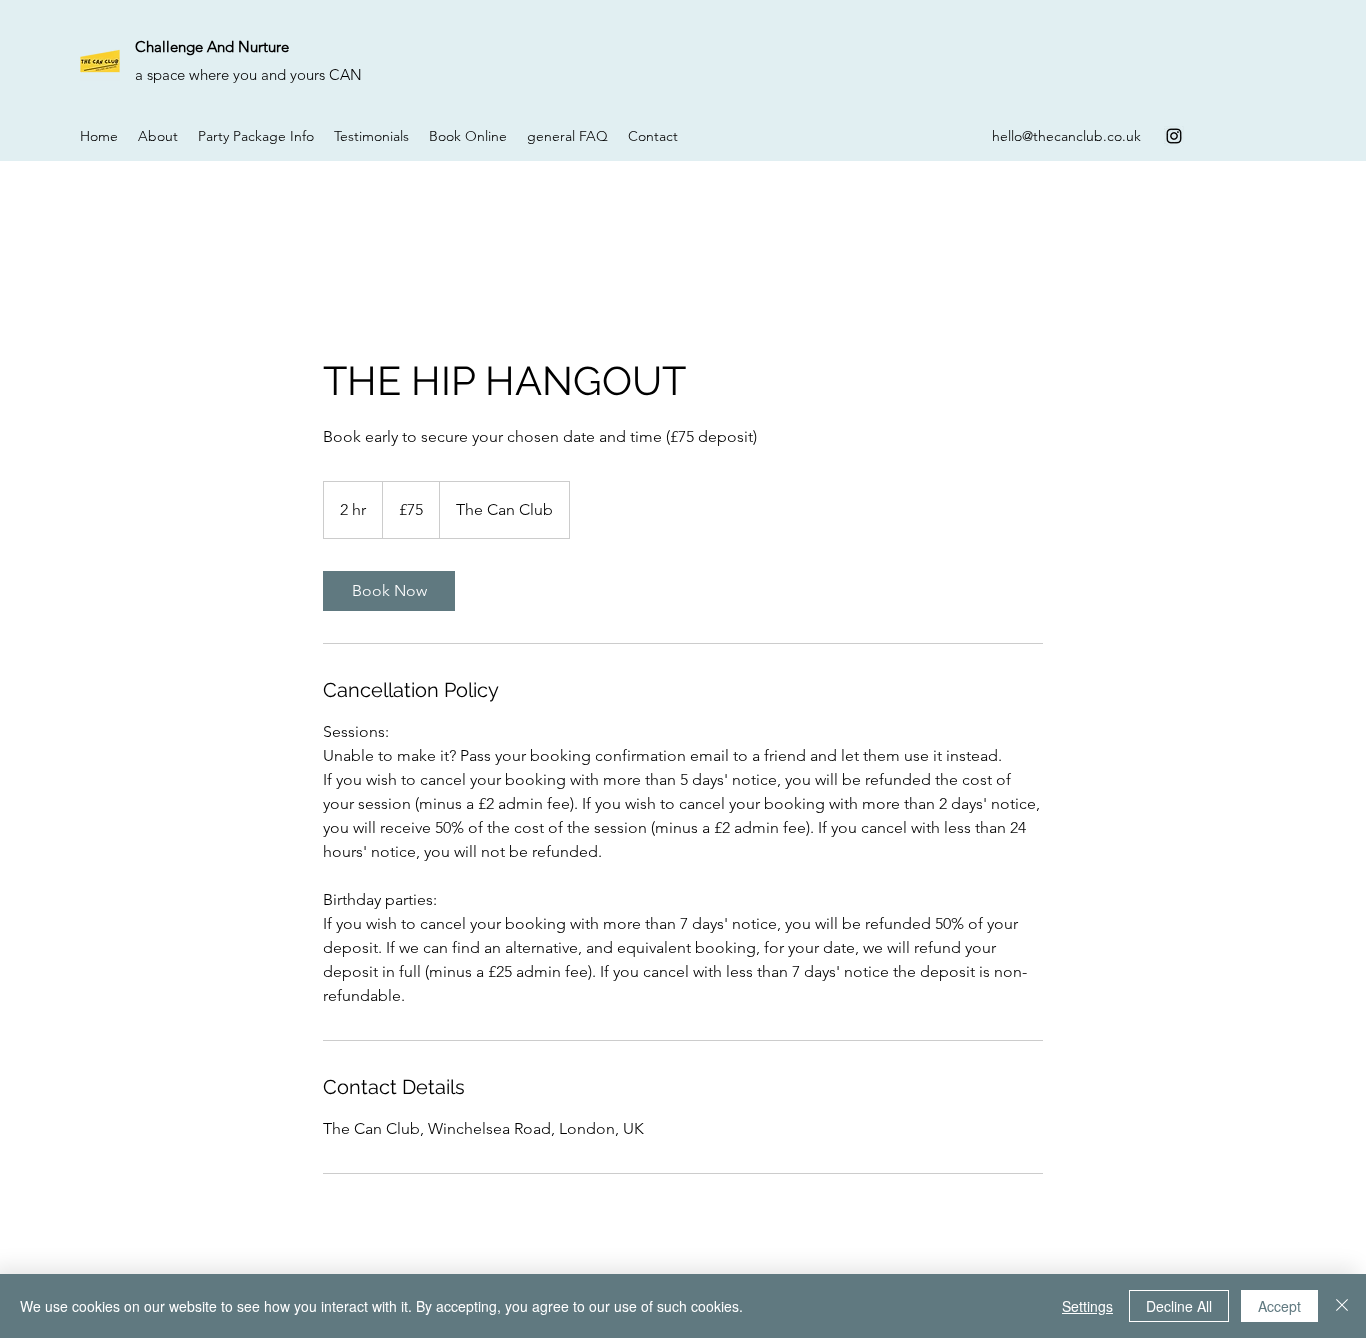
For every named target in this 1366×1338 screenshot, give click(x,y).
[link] (389, 591)
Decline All (1179, 1306)
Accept (1279, 1306)
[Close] (1342, 1306)
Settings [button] (1087, 1306)
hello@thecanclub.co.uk (1066, 136)
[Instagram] (1174, 136)
